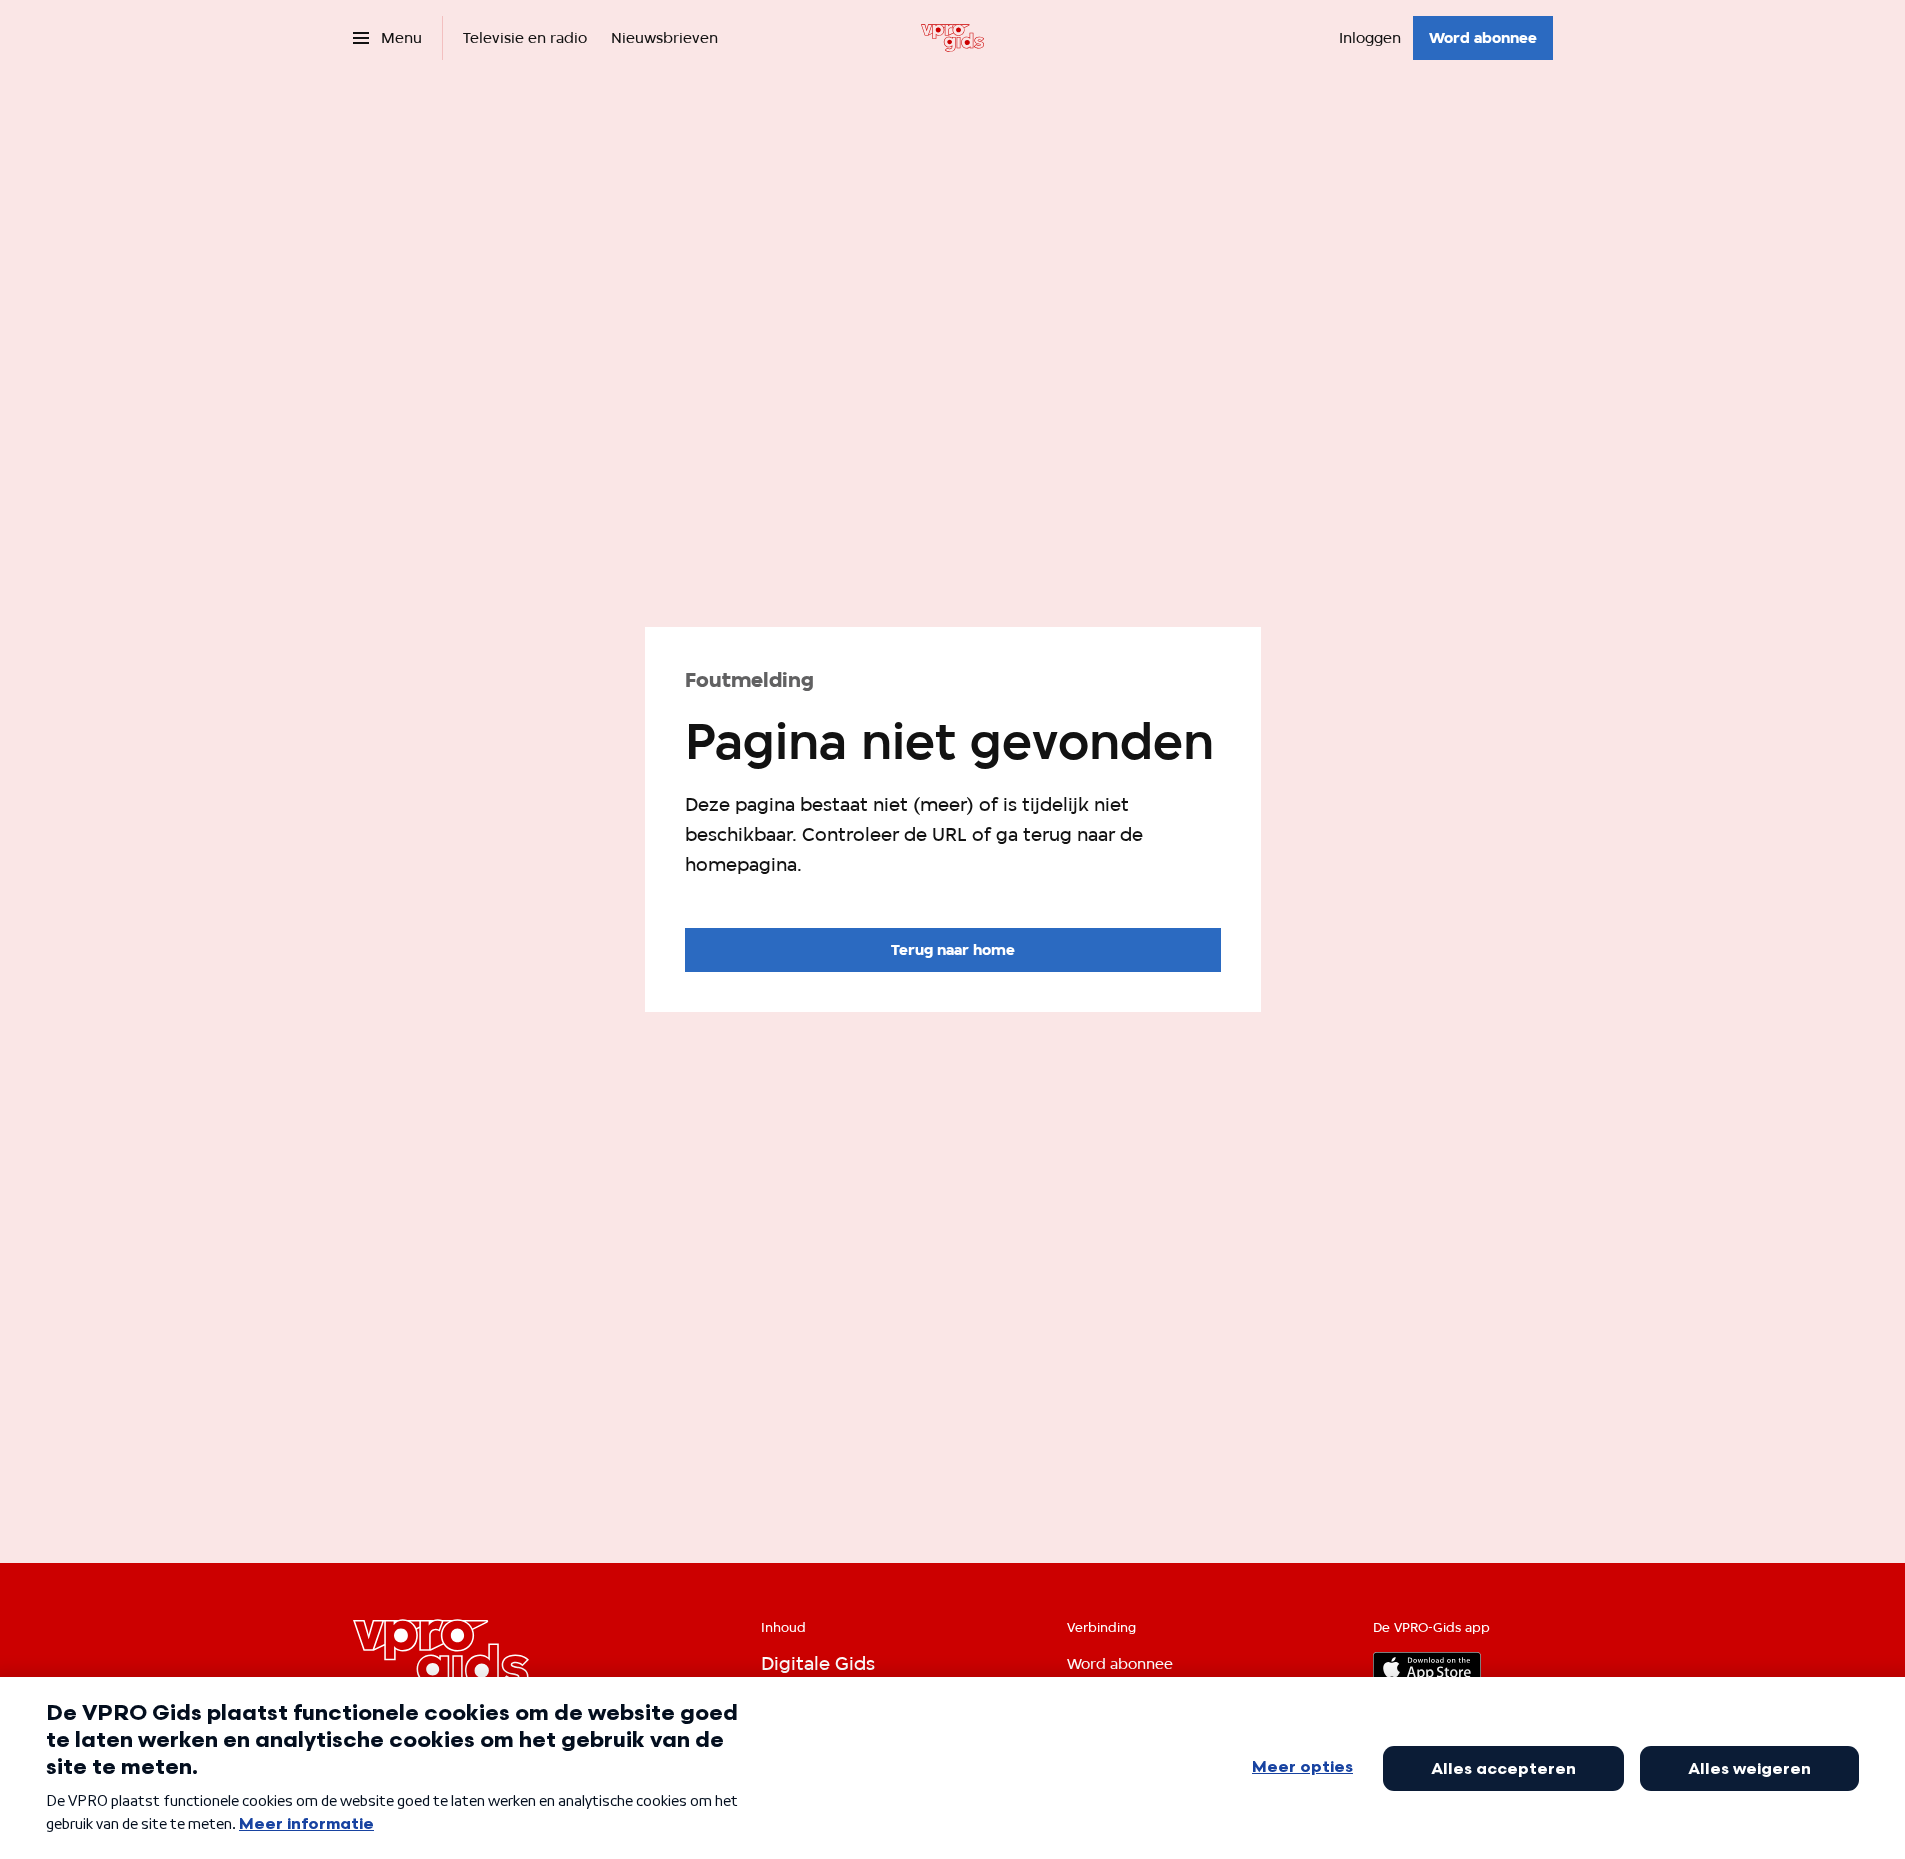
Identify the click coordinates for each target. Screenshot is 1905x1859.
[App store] (1427, 1668)
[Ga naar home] (952, 38)
